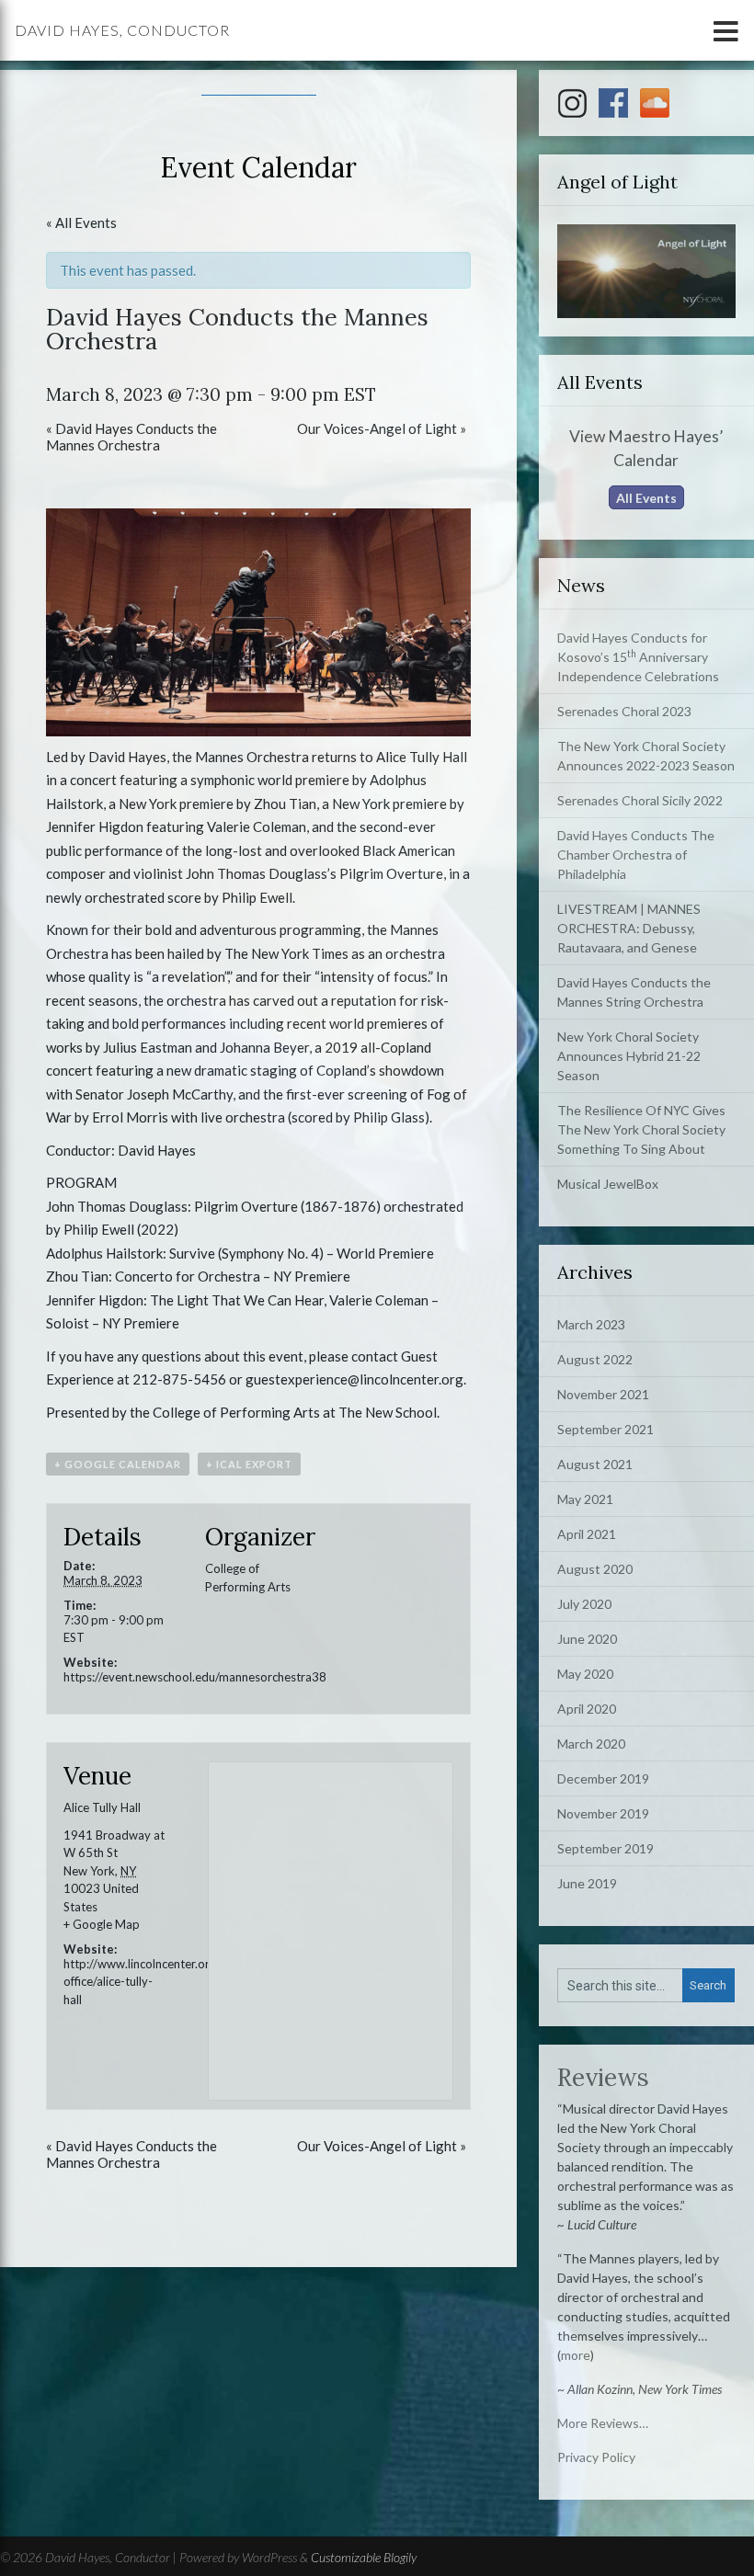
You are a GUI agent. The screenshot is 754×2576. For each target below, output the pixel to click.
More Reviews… (603, 2423)
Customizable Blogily (364, 2557)
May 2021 (585, 1499)
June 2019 (587, 1883)
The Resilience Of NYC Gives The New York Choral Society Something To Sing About (641, 1129)
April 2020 (587, 1709)
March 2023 (591, 1324)
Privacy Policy (596, 2457)
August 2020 (595, 1569)
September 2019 (605, 1848)
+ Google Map (102, 1924)
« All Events (81, 222)
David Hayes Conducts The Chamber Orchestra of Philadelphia (636, 855)
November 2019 (603, 1813)
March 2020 (591, 1744)
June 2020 (587, 1639)
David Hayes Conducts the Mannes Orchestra (131, 437)
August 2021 (595, 1464)
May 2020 (585, 1674)
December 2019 (603, 1778)
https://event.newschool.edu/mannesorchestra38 (195, 1677)
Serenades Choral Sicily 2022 (640, 800)
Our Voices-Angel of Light (382, 428)
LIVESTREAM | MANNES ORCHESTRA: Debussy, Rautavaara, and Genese (629, 928)
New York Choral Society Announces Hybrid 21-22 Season (629, 1056)
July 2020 (584, 1604)
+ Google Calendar (118, 1464)
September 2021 (605, 1429)
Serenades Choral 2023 (624, 711)
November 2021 (603, 1394)
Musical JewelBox (608, 1184)
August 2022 (595, 1359)
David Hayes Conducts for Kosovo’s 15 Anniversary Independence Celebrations (638, 657)
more (576, 2355)
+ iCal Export (249, 1464)
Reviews (603, 2077)
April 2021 (587, 1534)
